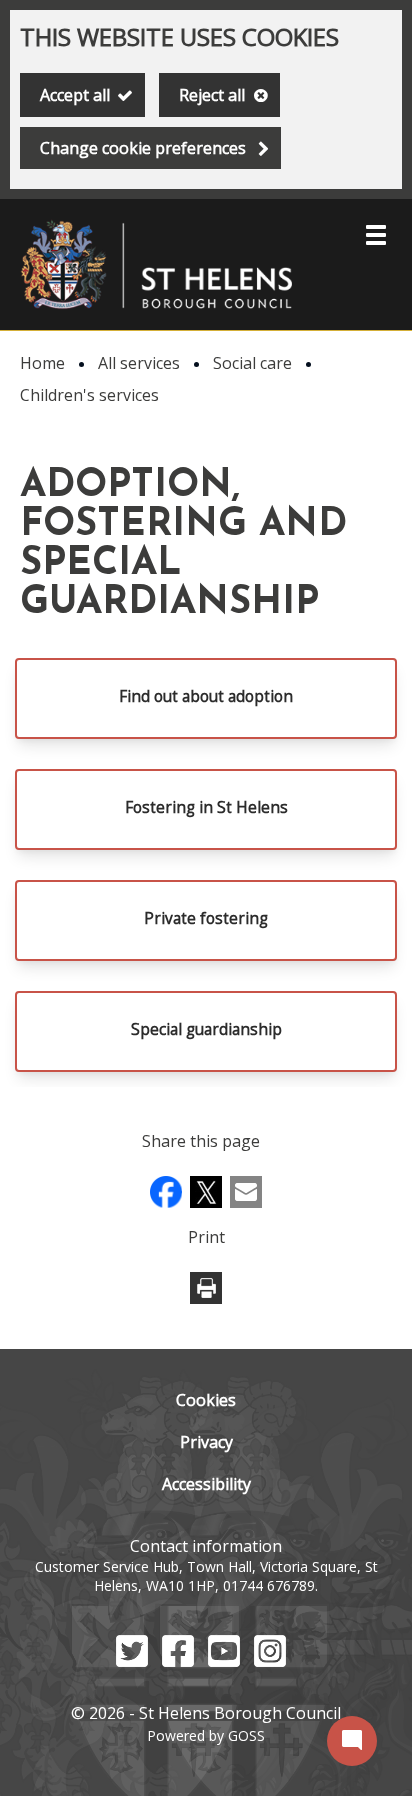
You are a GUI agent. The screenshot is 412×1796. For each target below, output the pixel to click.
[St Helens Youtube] (224, 1661)
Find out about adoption (206, 696)
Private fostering (206, 918)
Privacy (206, 1442)
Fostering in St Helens (206, 807)
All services (139, 363)
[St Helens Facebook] (178, 1661)
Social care (252, 363)
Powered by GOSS (206, 1735)
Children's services (89, 395)
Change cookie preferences (143, 148)
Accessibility (206, 1484)
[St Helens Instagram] (270, 1661)
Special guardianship (206, 1029)
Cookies (206, 1400)
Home (42, 363)
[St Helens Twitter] (132, 1661)
